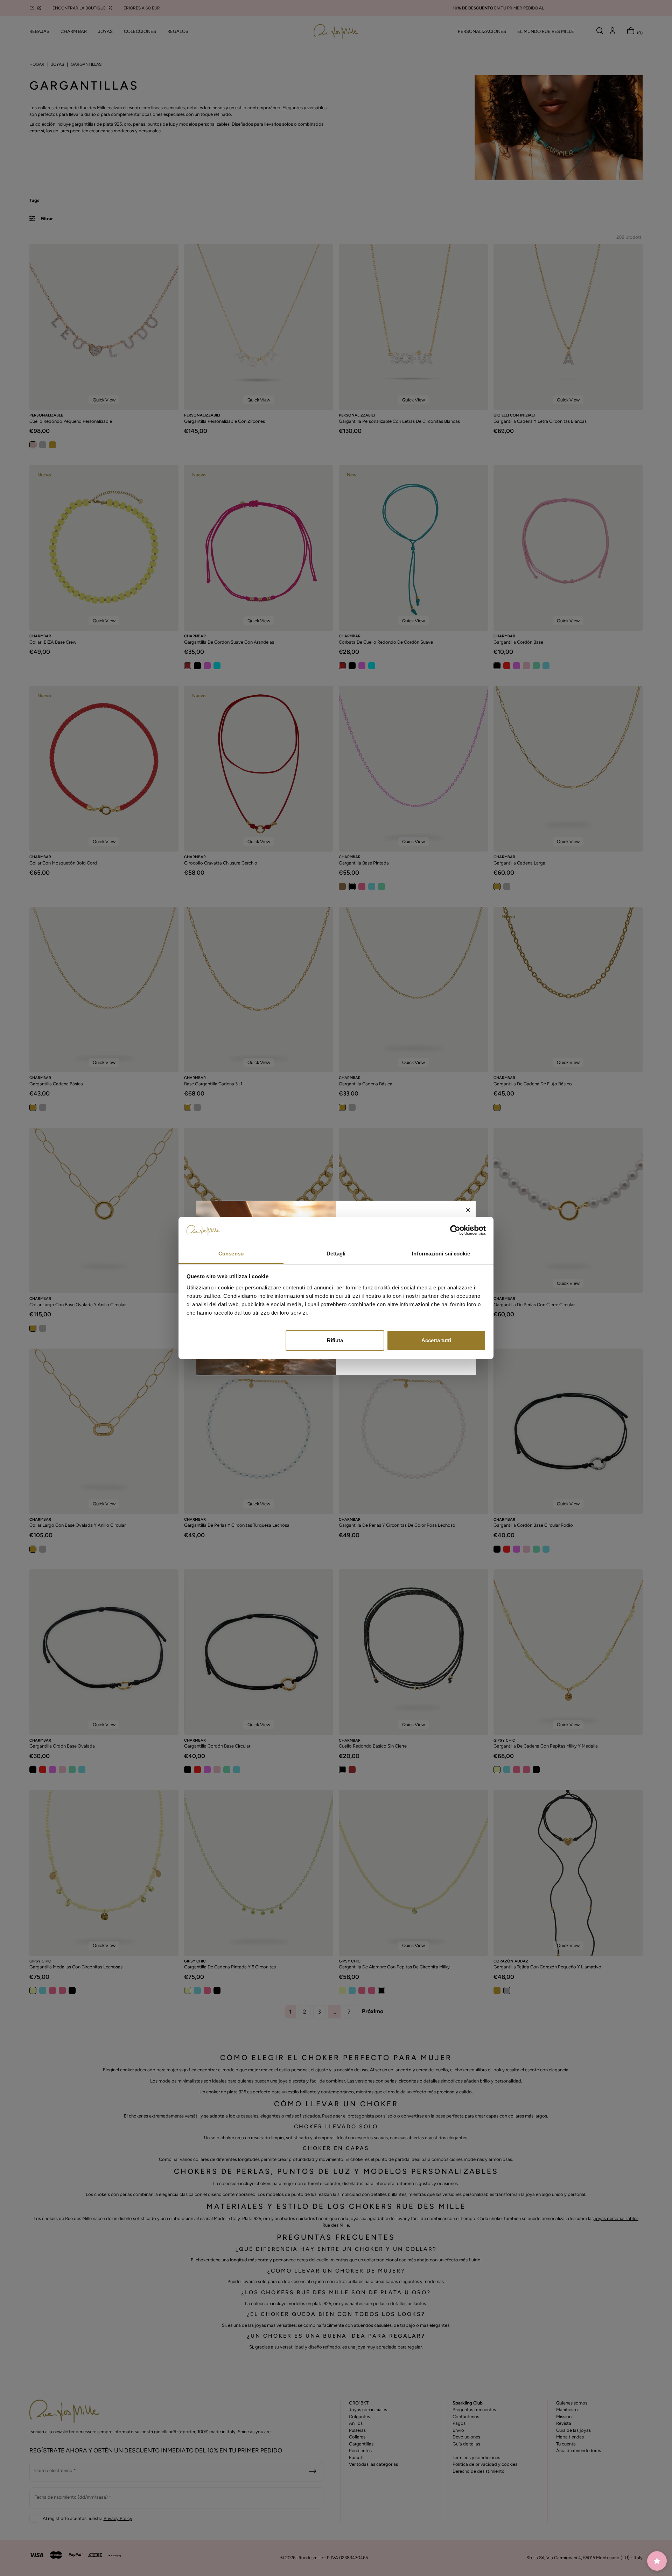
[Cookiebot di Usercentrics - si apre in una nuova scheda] (455, 1231)
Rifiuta (335, 1340)
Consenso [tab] (231, 1254)
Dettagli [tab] (336, 1254)
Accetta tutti (436, 1340)
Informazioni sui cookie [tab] (441, 1254)
